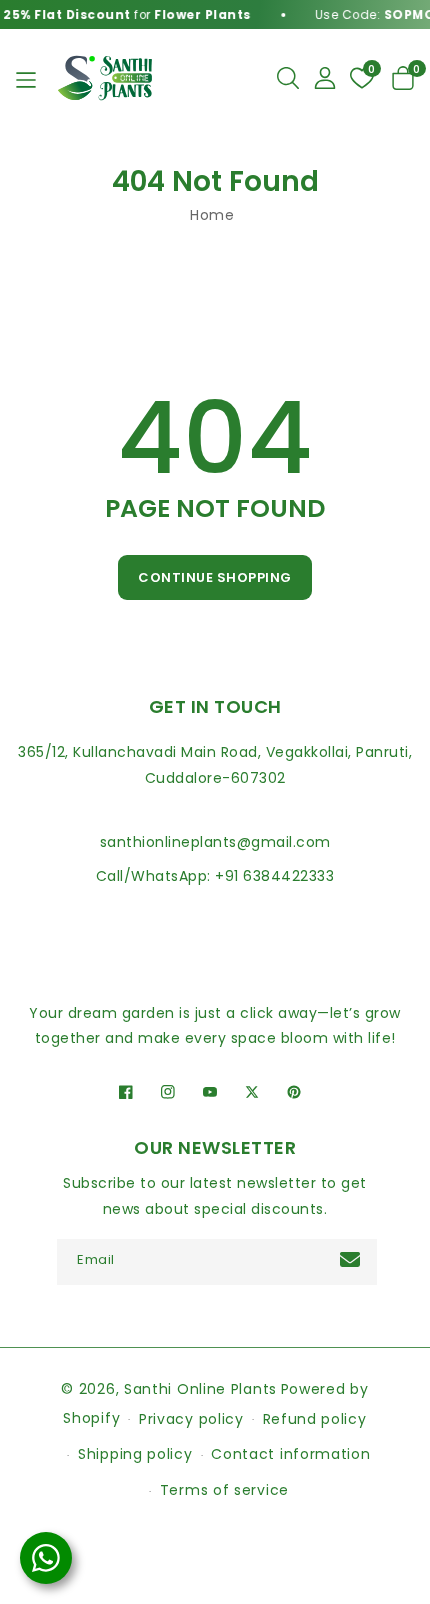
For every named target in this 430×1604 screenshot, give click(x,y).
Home (212, 215)
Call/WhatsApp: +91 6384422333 (215, 876)
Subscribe (352, 1259)
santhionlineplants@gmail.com (215, 842)
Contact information (290, 1454)
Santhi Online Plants (200, 1389)
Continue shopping (215, 577)
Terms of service (224, 1490)
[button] (288, 78)
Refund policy (315, 1419)
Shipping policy (135, 1454)
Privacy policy (191, 1419)
